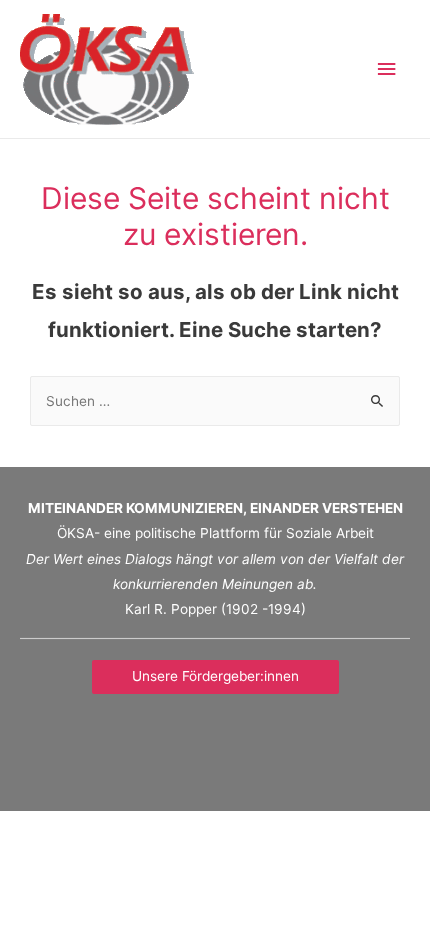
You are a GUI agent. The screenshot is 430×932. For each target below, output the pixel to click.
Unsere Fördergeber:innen (215, 676)
